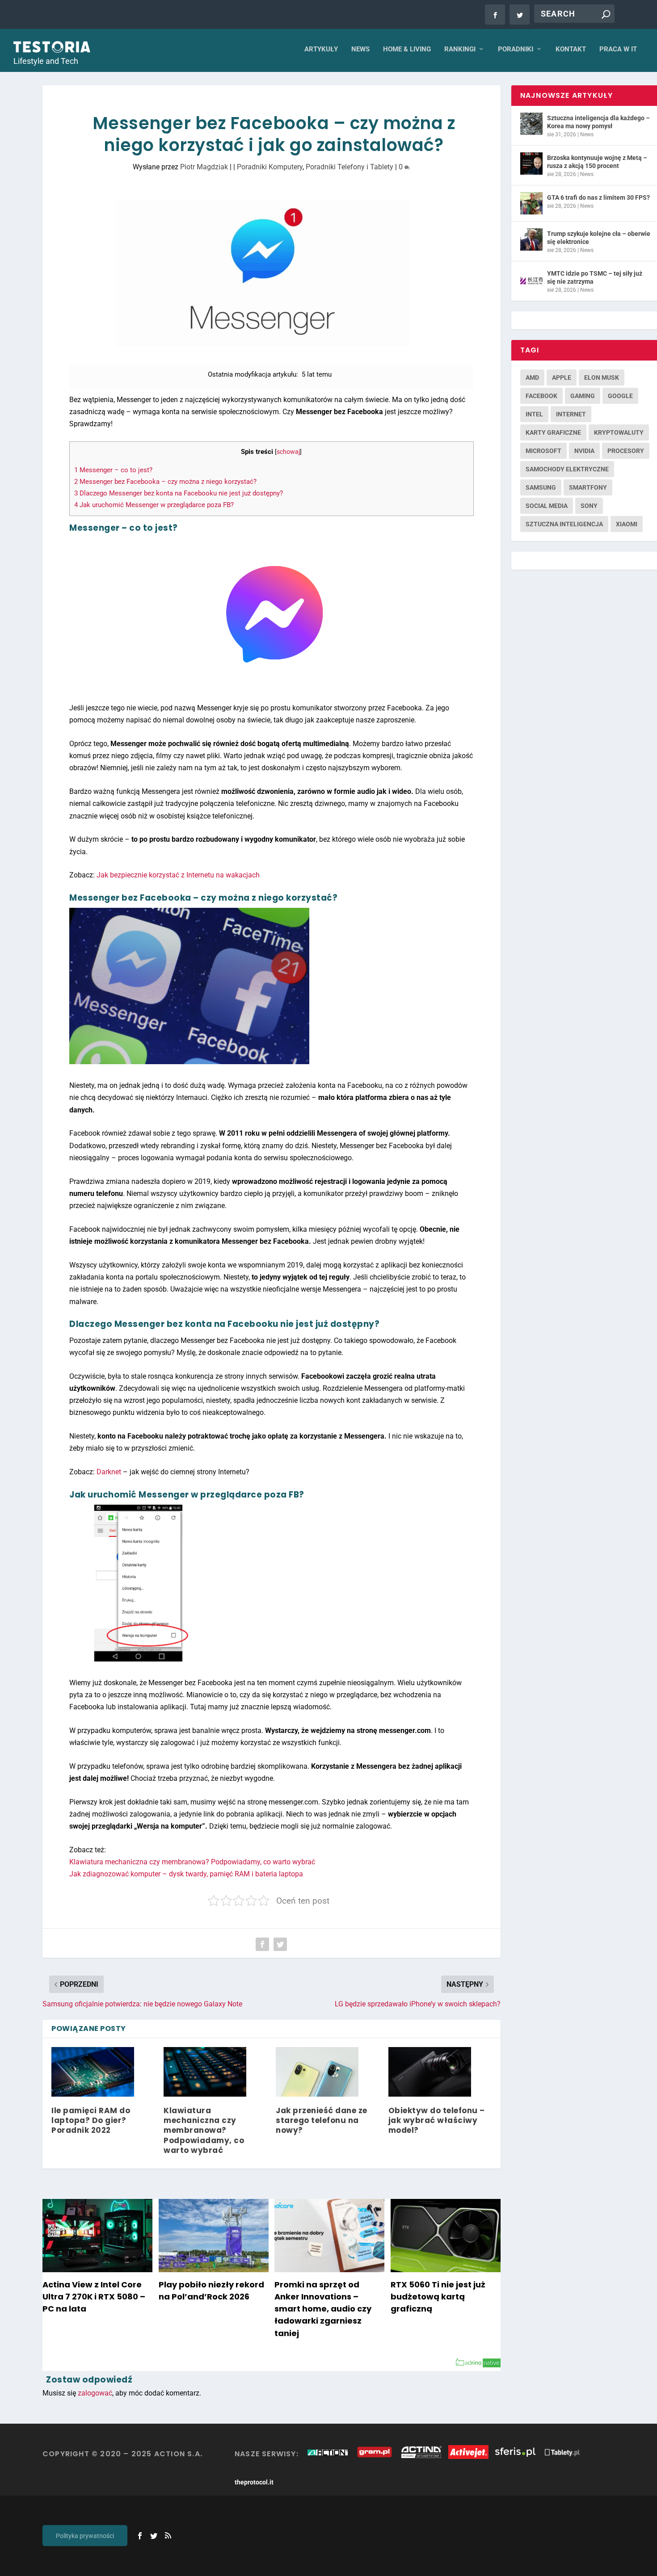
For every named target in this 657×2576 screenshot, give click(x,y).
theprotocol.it (254, 2482)
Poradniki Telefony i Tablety (350, 167)
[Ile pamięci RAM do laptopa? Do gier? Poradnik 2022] (93, 2072)
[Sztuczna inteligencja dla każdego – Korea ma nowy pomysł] (531, 124)
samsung (541, 487)
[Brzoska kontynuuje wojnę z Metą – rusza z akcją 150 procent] (531, 164)
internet (571, 414)
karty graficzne (553, 432)
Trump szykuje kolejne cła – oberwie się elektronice (599, 238)
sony (589, 506)
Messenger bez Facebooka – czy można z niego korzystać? (165, 482)
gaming (583, 396)
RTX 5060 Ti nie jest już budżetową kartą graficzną (438, 2297)
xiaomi (627, 524)
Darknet (109, 1472)
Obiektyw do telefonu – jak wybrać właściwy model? (437, 2120)
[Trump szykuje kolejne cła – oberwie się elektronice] (531, 239)
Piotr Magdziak (204, 167)
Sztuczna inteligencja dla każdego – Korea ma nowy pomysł (598, 122)
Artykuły (321, 49)
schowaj (288, 452)
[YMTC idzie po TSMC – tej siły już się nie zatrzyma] (531, 279)
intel (534, 414)
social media (547, 506)
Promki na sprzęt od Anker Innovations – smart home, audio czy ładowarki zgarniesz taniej (323, 2309)
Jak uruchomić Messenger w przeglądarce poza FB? (154, 505)
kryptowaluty (619, 432)
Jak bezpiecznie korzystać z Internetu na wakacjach (178, 875)
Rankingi (460, 49)
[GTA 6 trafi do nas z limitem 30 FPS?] (531, 203)
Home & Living (407, 49)
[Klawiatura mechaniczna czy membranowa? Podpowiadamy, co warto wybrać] (205, 2072)
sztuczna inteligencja (564, 524)
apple (562, 378)
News (360, 49)
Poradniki (516, 49)
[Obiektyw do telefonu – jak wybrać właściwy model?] (430, 2072)
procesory (626, 451)
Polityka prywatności (85, 2536)
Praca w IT (618, 49)
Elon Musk (602, 378)
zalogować (95, 2393)
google (620, 396)
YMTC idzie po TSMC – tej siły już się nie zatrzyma (595, 277)
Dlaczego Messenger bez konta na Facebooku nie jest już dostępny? (179, 493)
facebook (541, 396)
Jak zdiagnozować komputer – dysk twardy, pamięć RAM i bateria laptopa (186, 1874)
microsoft (543, 451)
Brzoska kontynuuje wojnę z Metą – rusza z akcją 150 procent (597, 162)
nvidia (584, 451)
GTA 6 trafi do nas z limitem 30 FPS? (598, 197)
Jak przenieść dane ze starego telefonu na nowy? (322, 2120)
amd (532, 378)
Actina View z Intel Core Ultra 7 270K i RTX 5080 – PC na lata (94, 2297)
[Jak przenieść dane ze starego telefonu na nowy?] (317, 2072)
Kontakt (571, 49)
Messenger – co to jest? (113, 470)
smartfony (588, 487)
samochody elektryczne (567, 469)
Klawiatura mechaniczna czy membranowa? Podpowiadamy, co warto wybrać (192, 1862)
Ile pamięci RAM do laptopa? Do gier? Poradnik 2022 (91, 2120)
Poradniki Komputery (270, 167)
